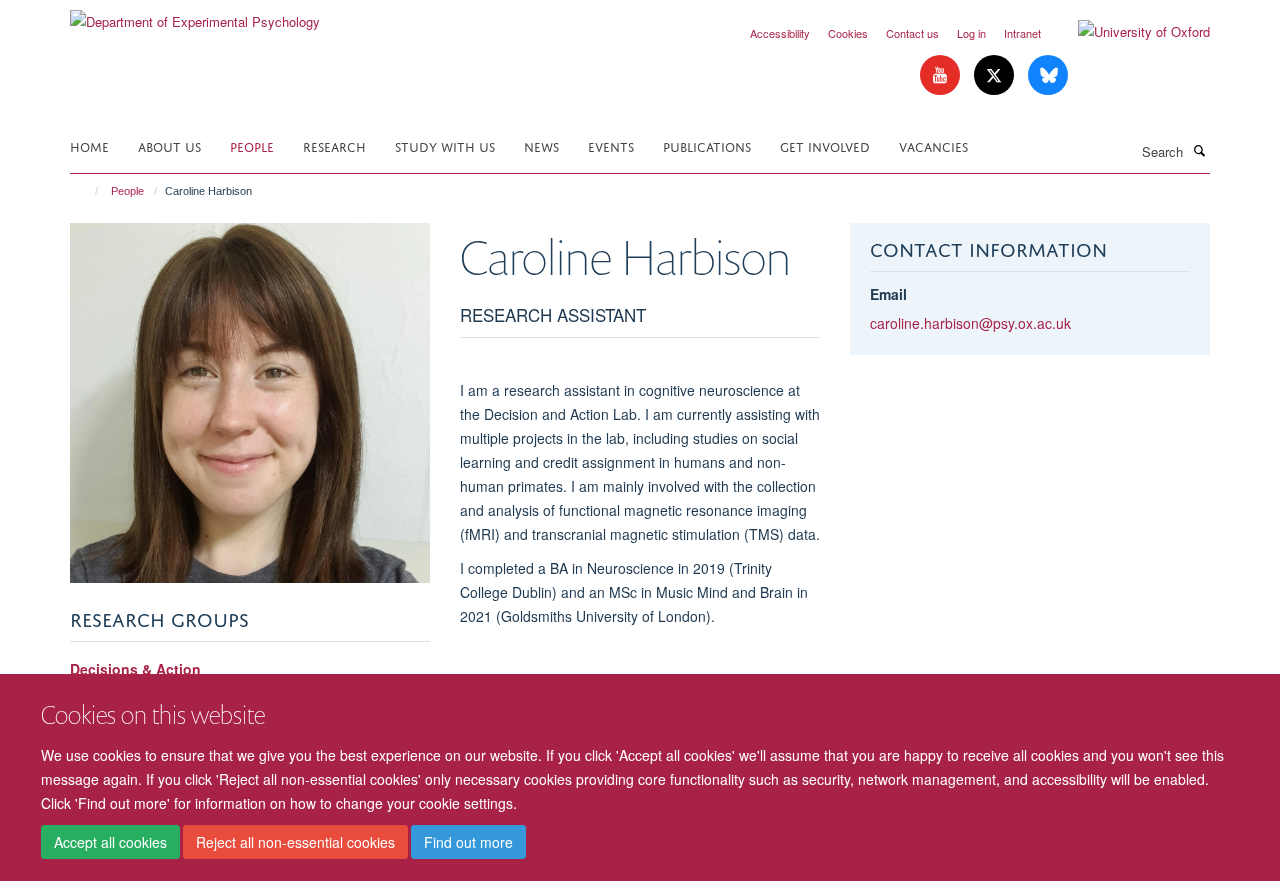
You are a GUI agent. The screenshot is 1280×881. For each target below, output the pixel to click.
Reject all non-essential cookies (295, 842)
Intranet (1022, 33)
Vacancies (933, 145)
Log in (971, 33)
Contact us (912, 33)
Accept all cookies (110, 842)
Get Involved (825, 145)
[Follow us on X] (996, 75)
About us (169, 145)
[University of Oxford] (1129, 32)
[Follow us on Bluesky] (1048, 75)
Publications (707, 145)
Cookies (848, 33)
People (252, 145)
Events (611, 145)
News (541, 145)
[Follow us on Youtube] (942, 75)
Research (334, 145)
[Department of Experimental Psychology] (195, 14)
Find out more (468, 842)
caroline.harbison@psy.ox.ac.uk (970, 323)
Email (888, 294)
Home (89, 145)
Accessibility (780, 33)
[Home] (87, 191)
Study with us (445, 145)
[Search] (1199, 150)
